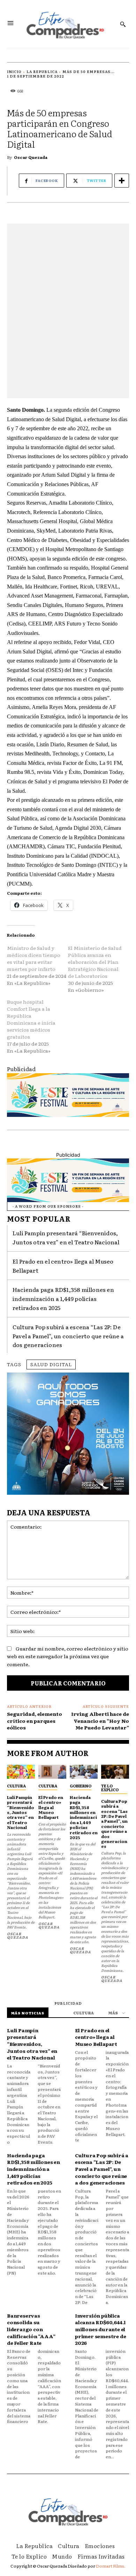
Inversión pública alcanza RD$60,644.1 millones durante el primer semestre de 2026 (100, 2329)
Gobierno (81, 1786)
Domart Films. (111, 2566)
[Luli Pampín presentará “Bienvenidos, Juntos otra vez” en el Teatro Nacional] (21, 1772)
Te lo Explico (110, 1788)
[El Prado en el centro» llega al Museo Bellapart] (52, 1772)
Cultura (16, 1786)
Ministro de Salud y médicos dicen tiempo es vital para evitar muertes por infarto (34, 958)
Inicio (14, 71)
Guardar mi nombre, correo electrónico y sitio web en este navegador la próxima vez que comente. (68, 1656)
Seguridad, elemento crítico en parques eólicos (35, 1721)
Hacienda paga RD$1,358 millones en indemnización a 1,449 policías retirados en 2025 (63, 1298)
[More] (122, 181)
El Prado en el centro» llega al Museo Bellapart (51, 1807)
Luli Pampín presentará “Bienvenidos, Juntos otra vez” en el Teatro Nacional (21, 1812)
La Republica (42, 71)
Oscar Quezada (31, 157)
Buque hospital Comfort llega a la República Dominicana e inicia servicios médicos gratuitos (31, 1019)
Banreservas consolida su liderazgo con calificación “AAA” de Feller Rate (31, 2329)
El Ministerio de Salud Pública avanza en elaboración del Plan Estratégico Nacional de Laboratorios (95, 962)
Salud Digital (51, 1364)
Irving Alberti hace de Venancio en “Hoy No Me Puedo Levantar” (100, 1721)
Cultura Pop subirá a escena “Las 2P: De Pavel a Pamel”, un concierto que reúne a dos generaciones (68, 1336)
